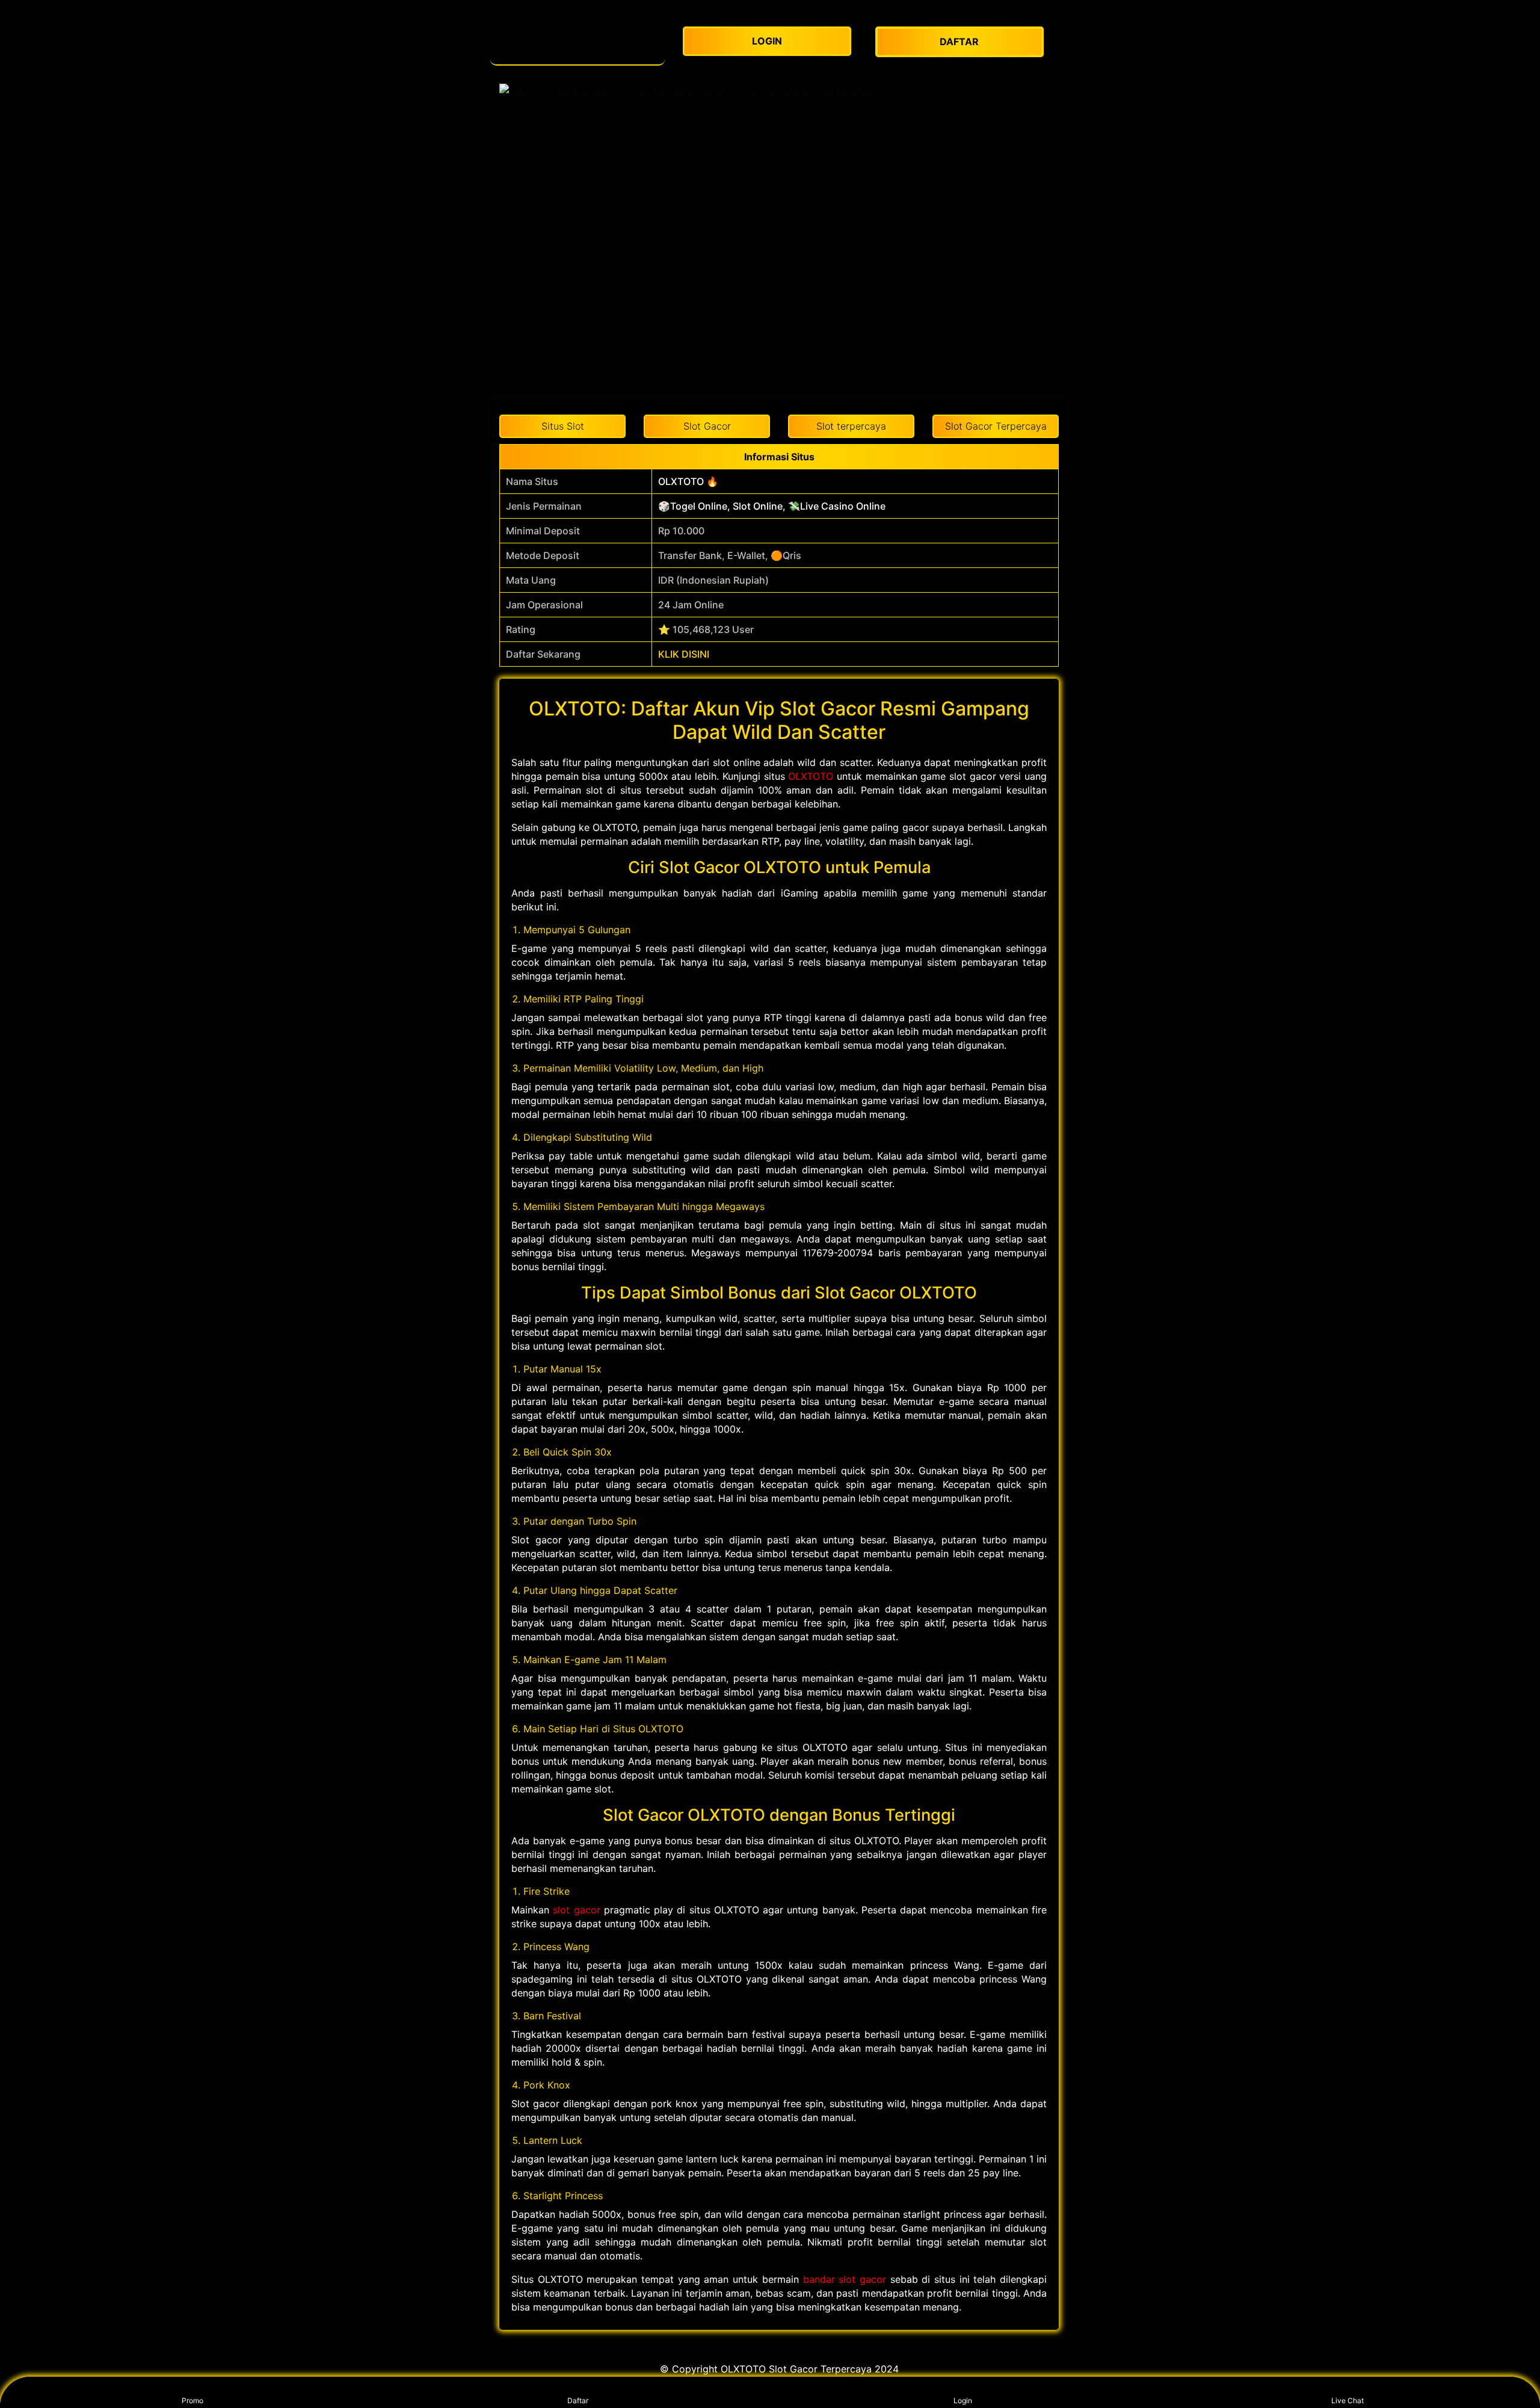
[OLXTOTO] (577, 42)
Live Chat (1347, 2400)
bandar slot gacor (845, 2279)
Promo (192, 2400)
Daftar (578, 2400)
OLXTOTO (811, 776)
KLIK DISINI (684, 654)
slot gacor (576, 1910)
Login (963, 2400)
